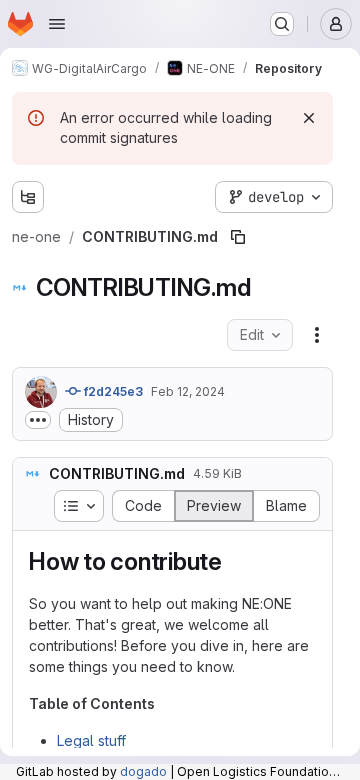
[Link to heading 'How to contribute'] (235, 561)
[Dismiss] (309, 118)
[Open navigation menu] (57, 24)
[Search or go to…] (282, 24)
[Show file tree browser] (28, 197)
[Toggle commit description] (38, 420)
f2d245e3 (112, 391)
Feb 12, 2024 (188, 391)
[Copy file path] (238, 237)
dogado (143, 771)
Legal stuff (91, 740)
